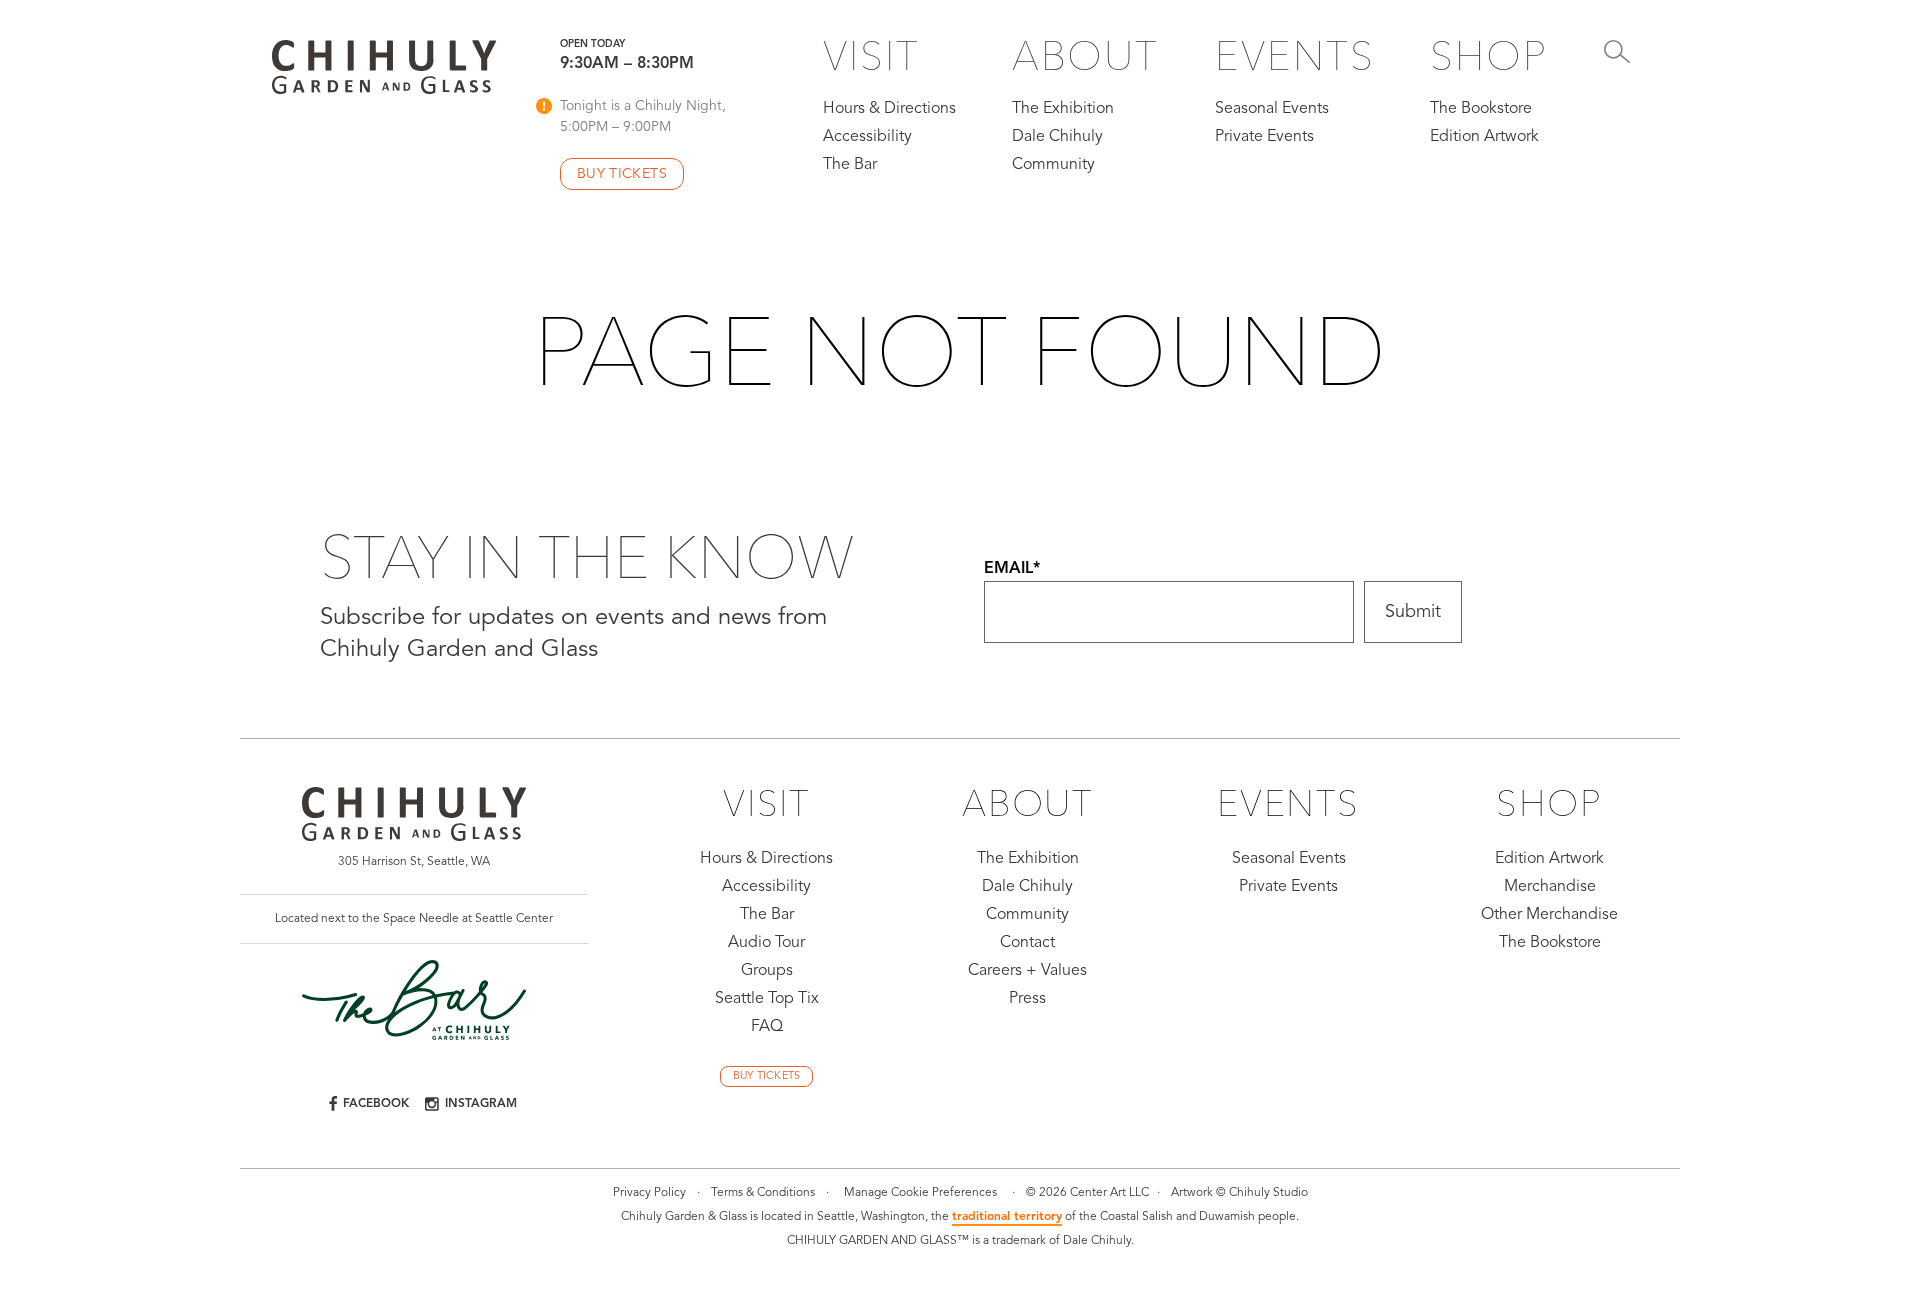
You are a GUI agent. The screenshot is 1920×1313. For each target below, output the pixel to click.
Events (1295, 55)
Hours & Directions (889, 109)
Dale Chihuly (1057, 137)
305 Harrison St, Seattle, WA (414, 862)
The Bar (850, 165)
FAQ (767, 1027)
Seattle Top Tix (767, 999)
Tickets (622, 174)
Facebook (376, 1104)
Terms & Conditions (763, 1193)
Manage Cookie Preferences (920, 1193)
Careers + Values (1027, 971)
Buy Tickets (767, 1076)
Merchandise (1550, 887)
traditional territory (1007, 1217)
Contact (1027, 943)
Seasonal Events (1272, 109)
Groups (767, 971)
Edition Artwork (1484, 137)
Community (1053, 165)
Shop (1489, 55)
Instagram (481, 1104)
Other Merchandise (1549, 915)
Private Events (1264, 137)
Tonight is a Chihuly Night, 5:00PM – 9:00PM (643, 116)
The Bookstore (1481, 109)
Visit (871, 55)
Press (1027, 999)
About (1085, 55)
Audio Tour (766, 943)
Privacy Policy (649, 1193)
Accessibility (867, 137)
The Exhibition (1063, 109)
